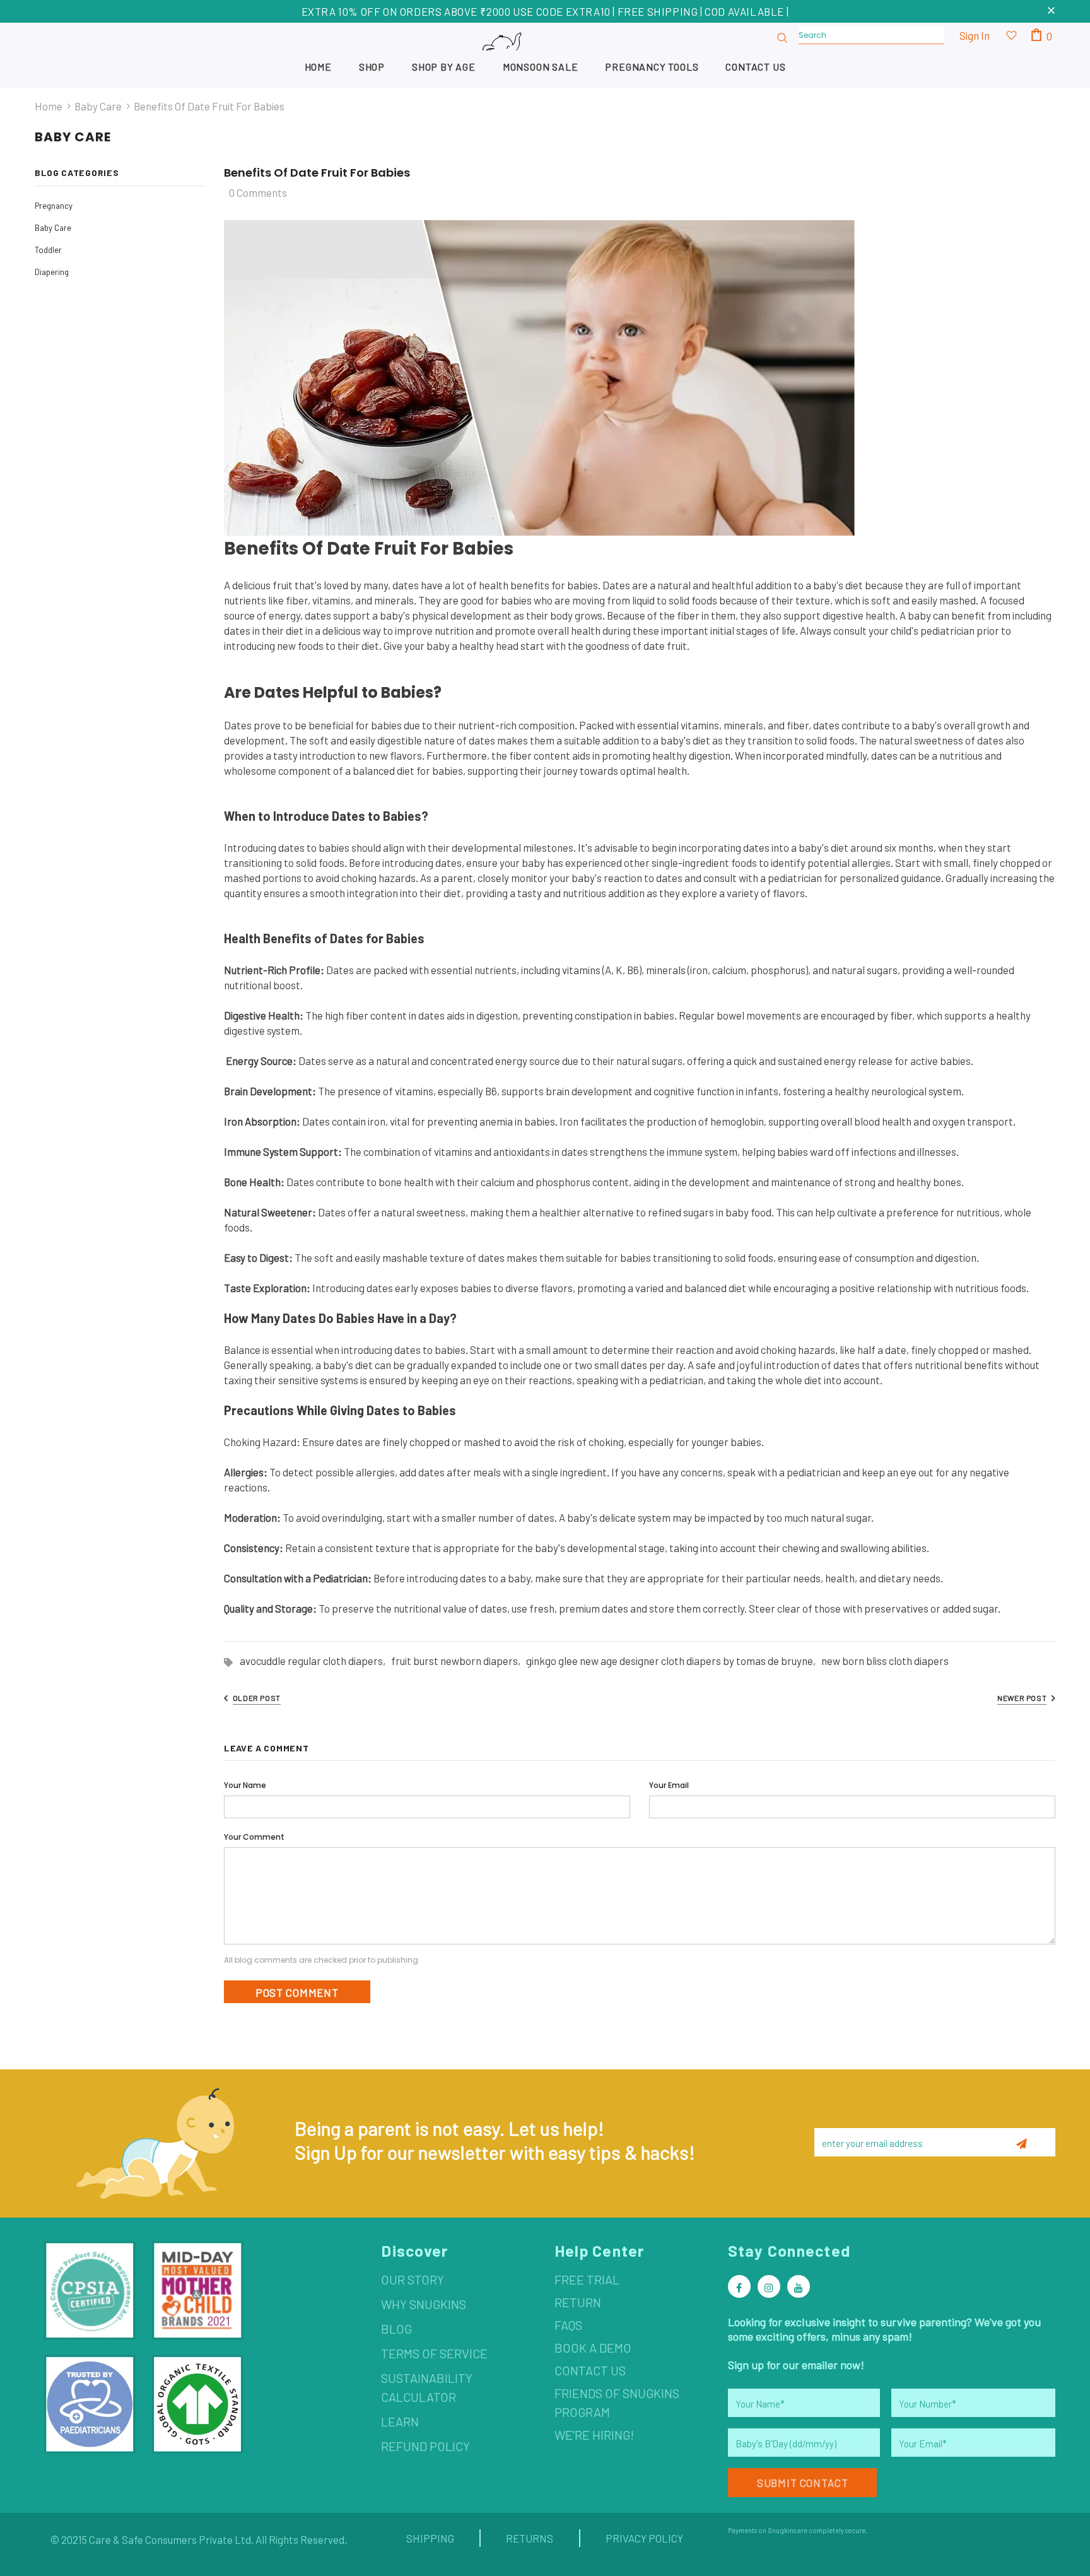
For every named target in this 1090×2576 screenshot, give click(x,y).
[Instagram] (769, 2286)
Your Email (669, 1785)
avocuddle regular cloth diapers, (315, 1661)
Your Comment (254, 1837)
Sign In (975, 35)
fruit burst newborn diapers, (459, 1661)
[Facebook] (739, 2286)
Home (49, 106)
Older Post (257, 1698)
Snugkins (782, 2530)
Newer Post (1022, 1698)
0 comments (258, 192)
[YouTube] (799, 2286)
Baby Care (98, 106)
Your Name (245, 1785)
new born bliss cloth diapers (885, 1661)
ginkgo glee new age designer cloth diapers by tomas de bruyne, (674, 1661)
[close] (1051, 11)
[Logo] (545, 55)
